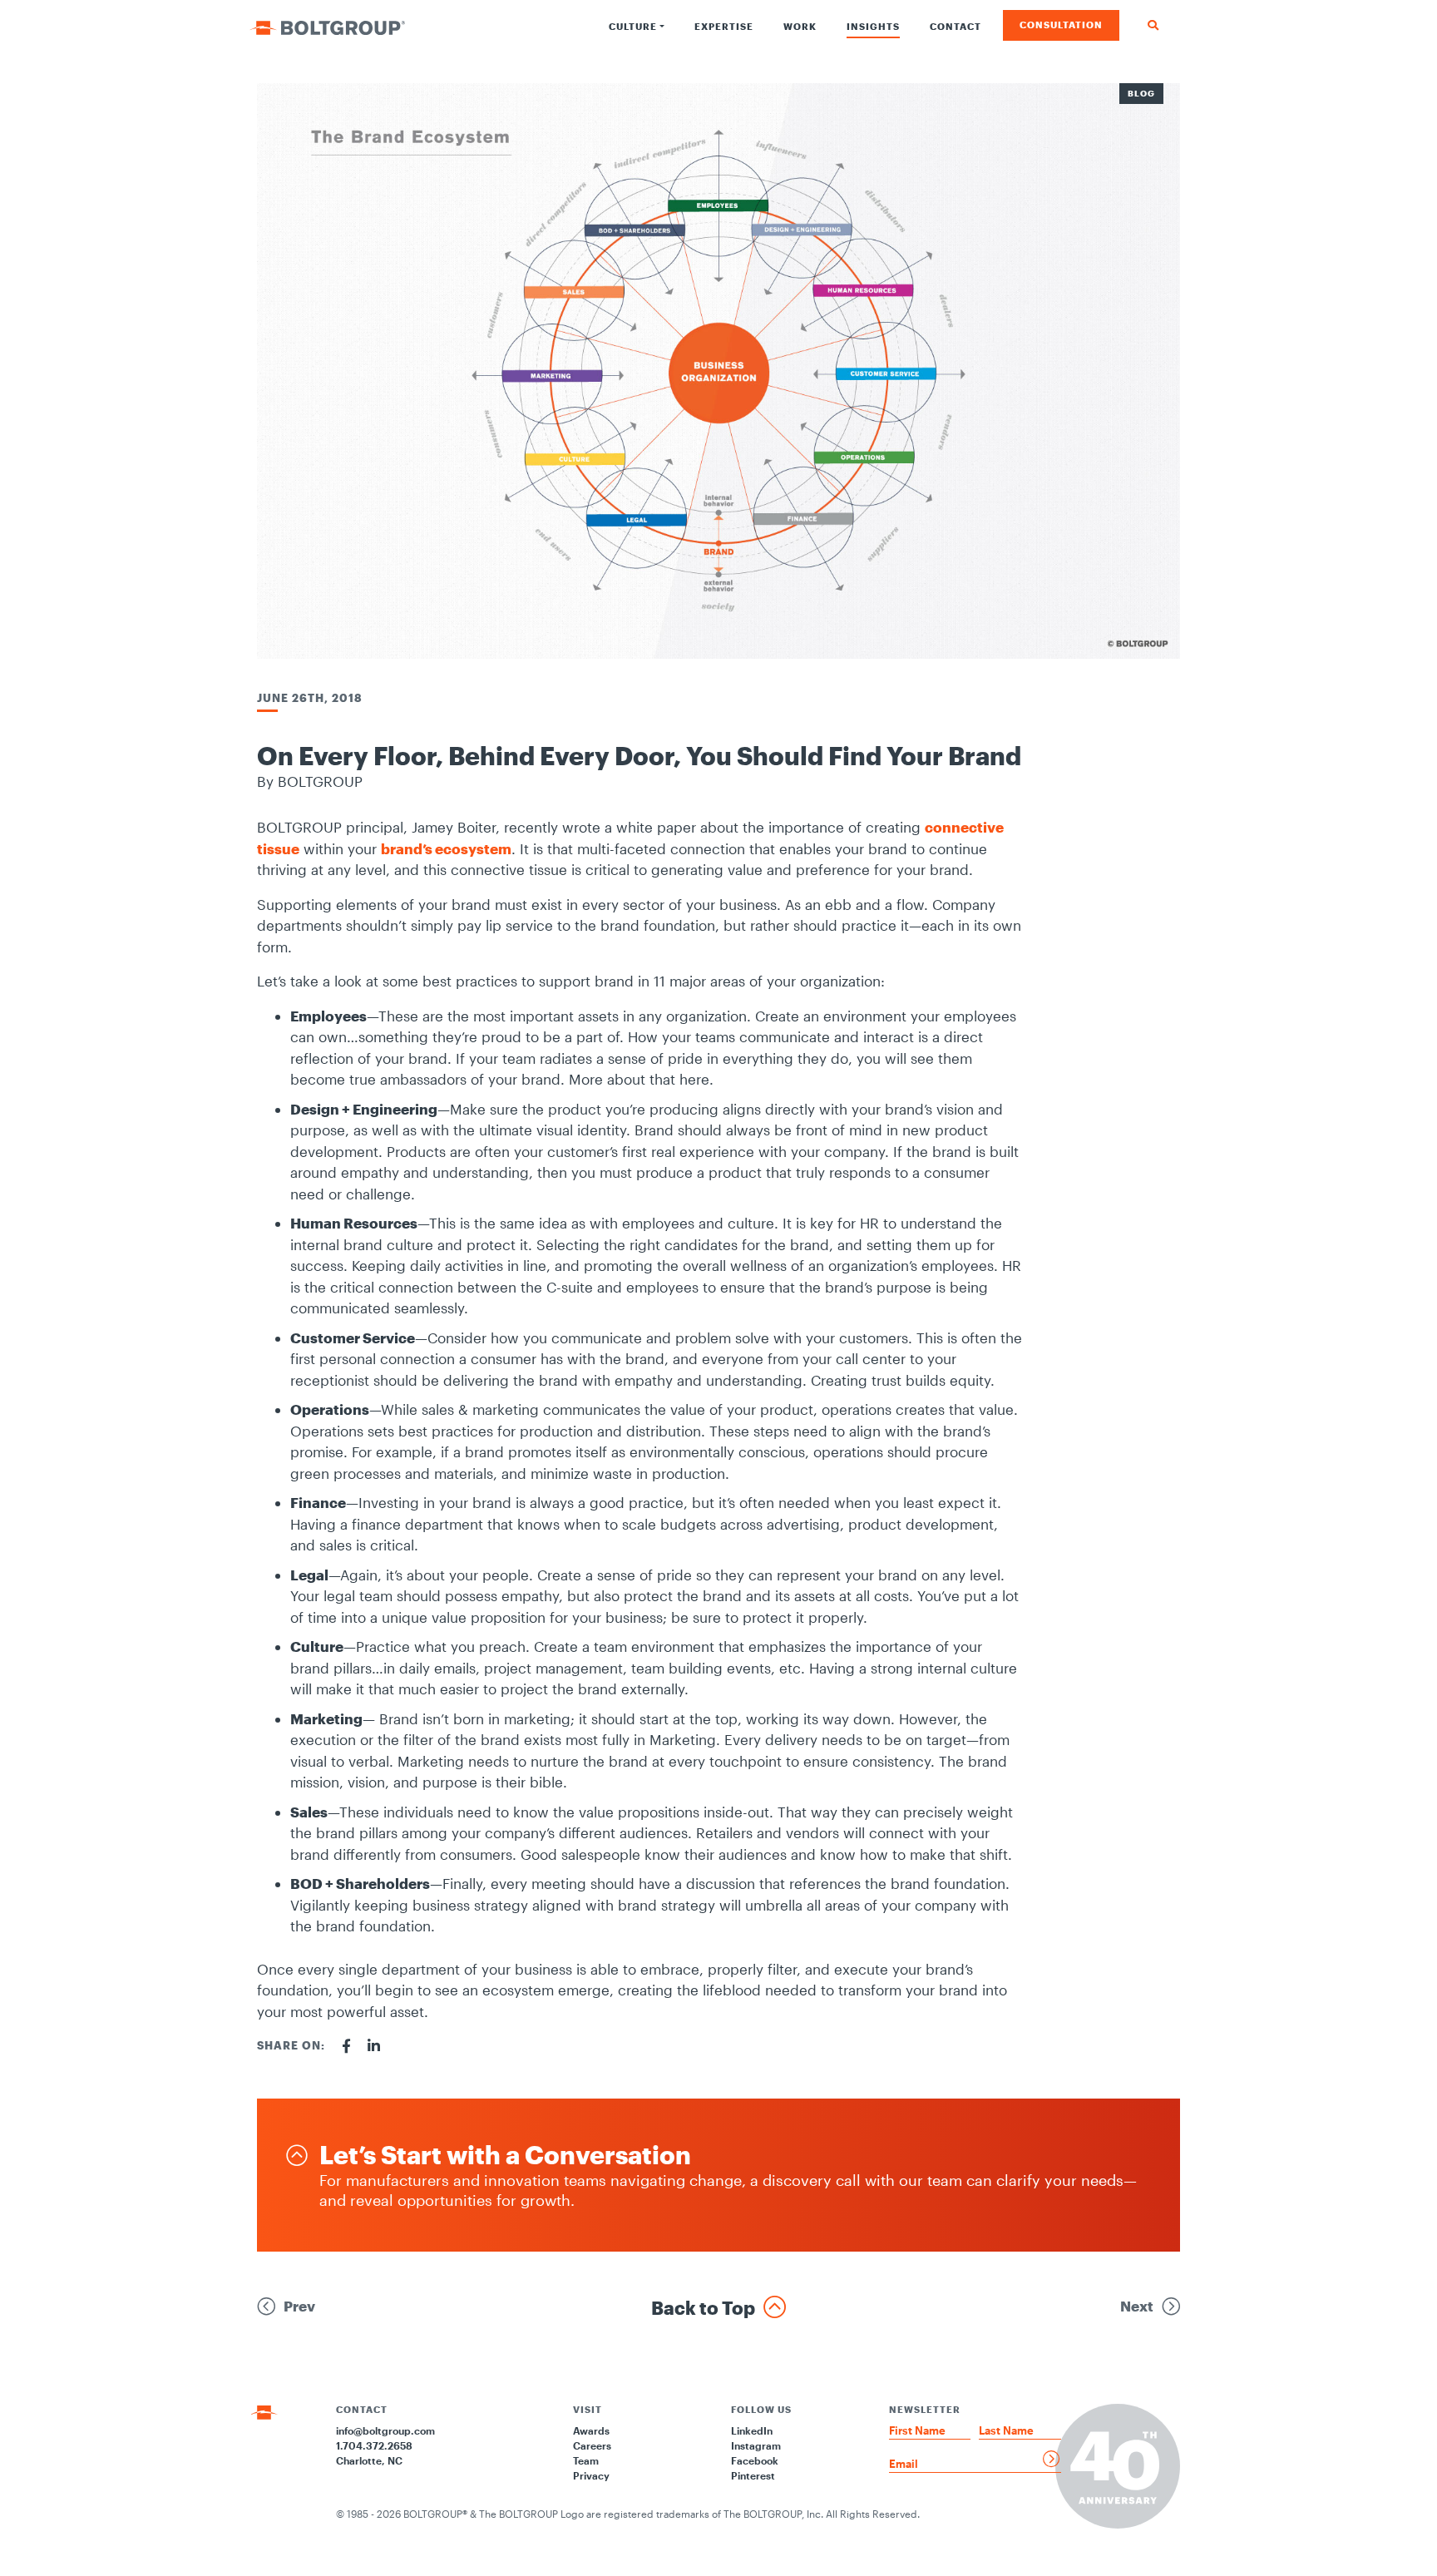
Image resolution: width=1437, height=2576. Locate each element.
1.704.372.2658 (374, 2445)
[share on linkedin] (374, 2046)
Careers (592, 2445)
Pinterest (753, 2475)
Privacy (591, 2475)
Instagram (756, 2445)
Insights (873, 26)
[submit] (1052, 2459)
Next (1137, 2306)
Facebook (755, 2460)
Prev (299, 2306)
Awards (591, 2430)
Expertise (724, 26)
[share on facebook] (346, 2046)
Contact (956, 26)
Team (586, 2460)
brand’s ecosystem (446, 848)
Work (800, 26)
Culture (633, 26)
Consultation (1061, 25)
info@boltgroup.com (385, 2430)
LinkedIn (752, 2430)
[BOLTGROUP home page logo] (327, 26)
